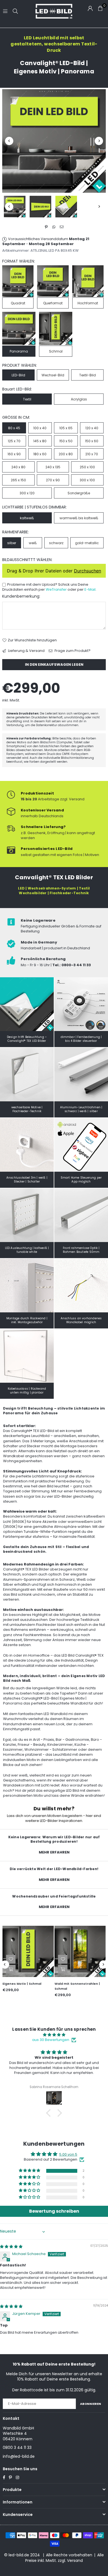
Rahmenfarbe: (16, 532)
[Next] (99, 141)
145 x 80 (40, 441)
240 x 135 (53, 467)
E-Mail (90, 589)
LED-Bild (18, 375)
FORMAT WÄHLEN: (19, 261)
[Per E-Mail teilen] (62, 227)
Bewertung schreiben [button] (54, 2211)
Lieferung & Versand (26, 651)
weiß (33, 543)
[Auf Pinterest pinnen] (46, 227)
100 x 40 (40, 428)
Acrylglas (79, 399)
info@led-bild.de (19, 2456)
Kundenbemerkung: (21, 596)
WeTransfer (56, 589)
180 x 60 (40, 454)
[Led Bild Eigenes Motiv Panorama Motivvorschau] (40, 207)
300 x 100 (87, 480)
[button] (50, 2113)
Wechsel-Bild (53, 375)
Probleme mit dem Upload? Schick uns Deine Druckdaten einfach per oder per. (49, 587)
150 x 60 (92, 441)
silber (12, 543)
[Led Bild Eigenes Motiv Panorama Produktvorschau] (15, 207)
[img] (54, 2035)
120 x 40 (92, 428)
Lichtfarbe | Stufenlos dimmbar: (34, 507)
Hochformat (88, 303)
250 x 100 (87, 467)
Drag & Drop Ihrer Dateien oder (54, 571)
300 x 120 (27, 493)
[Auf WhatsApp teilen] (54, 227)
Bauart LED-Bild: (17, 389)
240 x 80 (18, 467)
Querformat (53, 303)
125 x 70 (14, 441)
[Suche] (15, 11)
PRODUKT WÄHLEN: (20, 365)
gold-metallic (87, 543)
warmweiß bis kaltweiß (79, 518)
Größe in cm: (16, 417)
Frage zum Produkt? (72, 651)
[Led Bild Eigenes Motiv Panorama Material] (66, 207)
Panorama (19, 351)
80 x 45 (14, 428)
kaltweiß (27, 518)
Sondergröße (79, 493)
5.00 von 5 (68, 2154)
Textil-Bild (88, 375)
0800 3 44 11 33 (17, 2448)
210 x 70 (92, 454)
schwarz (56, 543)
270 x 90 (53, 480)
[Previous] (9, 141)
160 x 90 (14, 454)
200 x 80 (66, 454)
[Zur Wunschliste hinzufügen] (52, 1959)
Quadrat (18, 303)
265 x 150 (18, 480)
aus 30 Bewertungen (51, 2040)
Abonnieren (91, 2404)
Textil (27, 399)
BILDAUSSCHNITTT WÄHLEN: (27, 560)
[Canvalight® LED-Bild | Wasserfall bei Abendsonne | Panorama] (70, 1951)
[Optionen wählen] (52, 1969)
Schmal (56, 351)
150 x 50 (66, 441)
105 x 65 (66, 428)
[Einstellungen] (90, 8)
